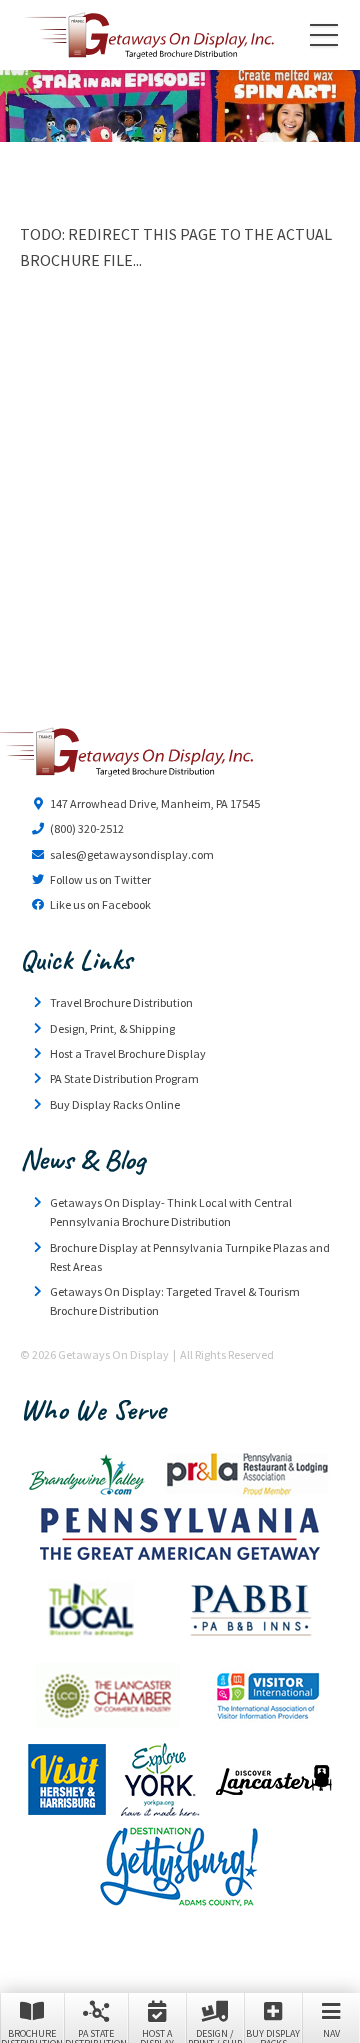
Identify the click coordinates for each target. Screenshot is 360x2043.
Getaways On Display (148, 35)
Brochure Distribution (32, 2035)
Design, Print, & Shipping (112, 1028)
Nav (331, 2033)
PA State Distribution (96, 2035)
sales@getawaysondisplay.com (132, 854)
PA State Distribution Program (124, 1078)
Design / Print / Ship (215, 2035)
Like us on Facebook (100, 904)
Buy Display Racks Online (115, 1104)
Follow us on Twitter (100, 879)
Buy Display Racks (273, 2035)
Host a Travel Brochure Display (128, 1053)
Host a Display (157, 2035)
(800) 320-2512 (87, 828)
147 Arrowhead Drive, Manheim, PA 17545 (155, 803)
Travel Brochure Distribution (121, 1002)
